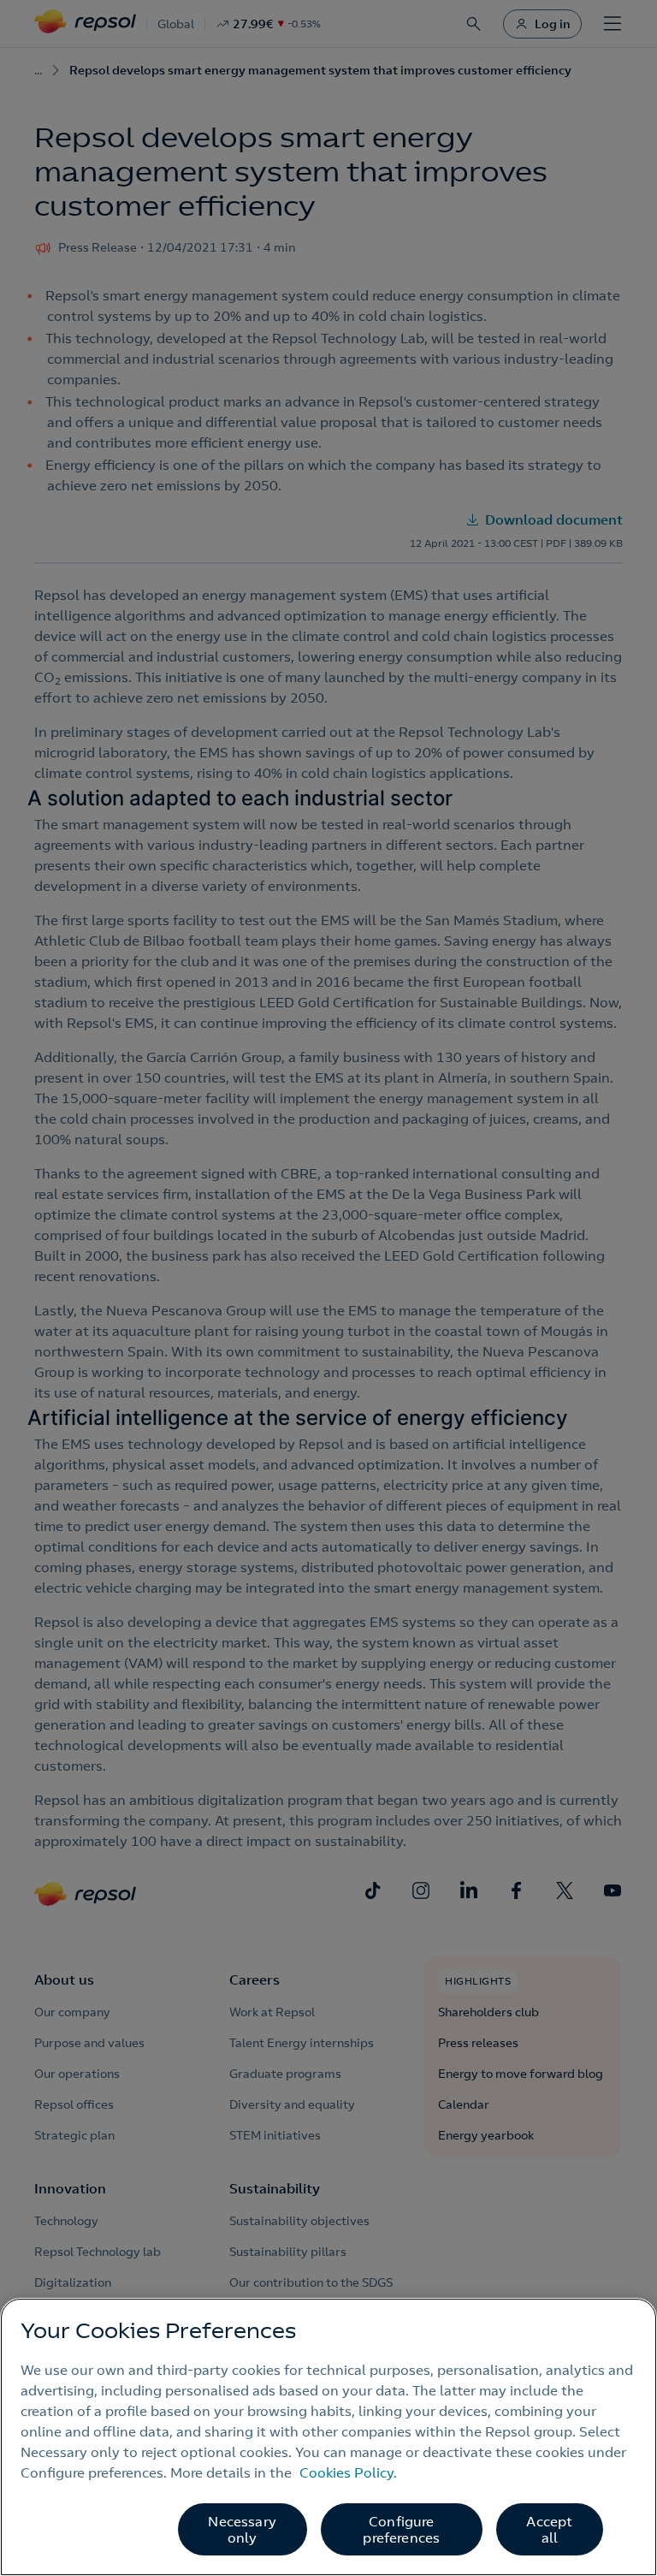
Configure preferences (401, 2529)
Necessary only (242, 2529)
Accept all (549, 2529)
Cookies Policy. (348, 2472)
